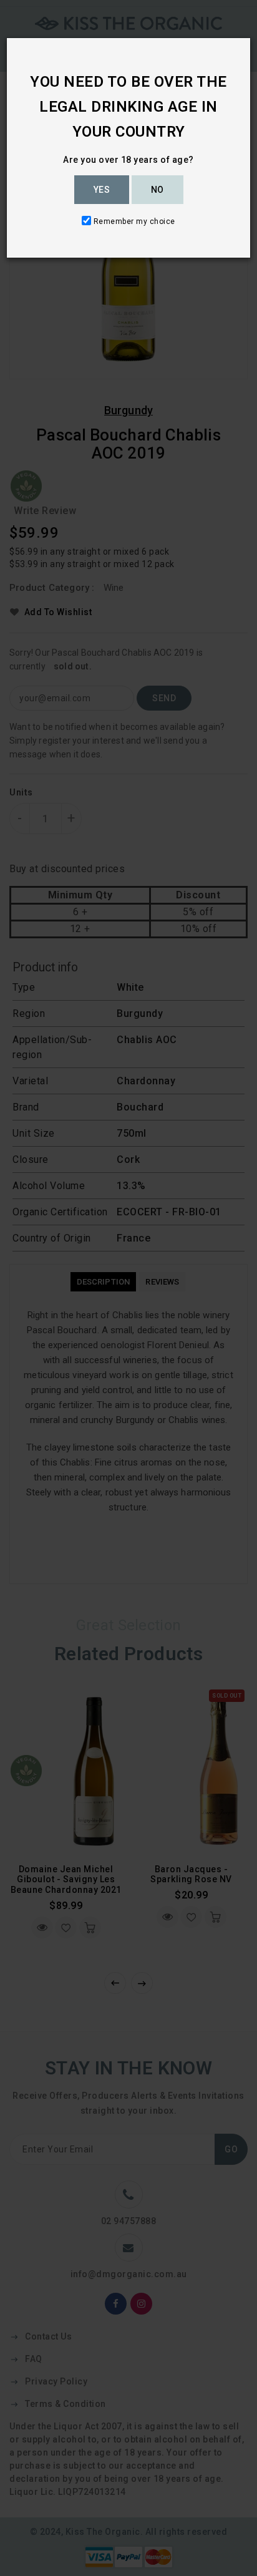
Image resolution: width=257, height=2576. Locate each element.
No (158, 190)
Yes (102, 190)
